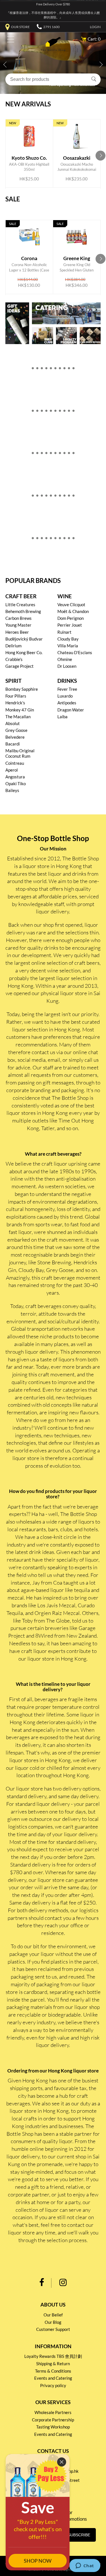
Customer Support (53, 2329)
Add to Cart (30, 160)
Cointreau (15, 763)
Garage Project (20, 666)
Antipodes (67, 703)
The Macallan (18, 717)
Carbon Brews (19, 618)
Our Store (20, 27)
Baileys (12, 790)
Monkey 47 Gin (20, 710)
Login (95, 27)
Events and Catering (53, 2378)
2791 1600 (51, 27)
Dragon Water (71, 710)
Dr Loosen (67, 666)
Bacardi (13, 744)
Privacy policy (53, 2385)
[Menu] (9, 40)
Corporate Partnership (53, 2420)
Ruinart (64, 632)
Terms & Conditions (53, 2371)
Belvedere (15, 737)
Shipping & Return (53, 2364)
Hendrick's (15, 703)
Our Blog (53, 2322)
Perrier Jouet (70, 625)
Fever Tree (67, 689)
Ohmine (65, 659)
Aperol (12, 770)
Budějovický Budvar (24, 639)
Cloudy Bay (68, 639)
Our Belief (53, 2315)
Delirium (13, 646)
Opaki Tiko (16, 783)
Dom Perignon (71, 618)
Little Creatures (20, 604)
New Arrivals (28, 104)
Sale (13, 199)
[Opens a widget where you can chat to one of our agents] (85, 2566)
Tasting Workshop (53, 2427)
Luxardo (65, 696)
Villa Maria (68, 646)
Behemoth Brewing (23, 611)
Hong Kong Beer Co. (24, 652)
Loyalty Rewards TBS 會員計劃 (53, 2356)
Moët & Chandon (73, 611)
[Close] (62, 2462)
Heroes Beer (17, 632)
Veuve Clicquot (71, 604)
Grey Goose (16, 730)
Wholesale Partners (53, 2412)
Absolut (13, 723)
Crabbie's (14, 659)
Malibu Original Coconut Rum (20, 753)
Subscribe (79, 2535)
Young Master (18, 625)
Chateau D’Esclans (75, 652)
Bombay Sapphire (22, 689)
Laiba (62, 717)
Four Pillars (16, 696)
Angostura (15, 777)
